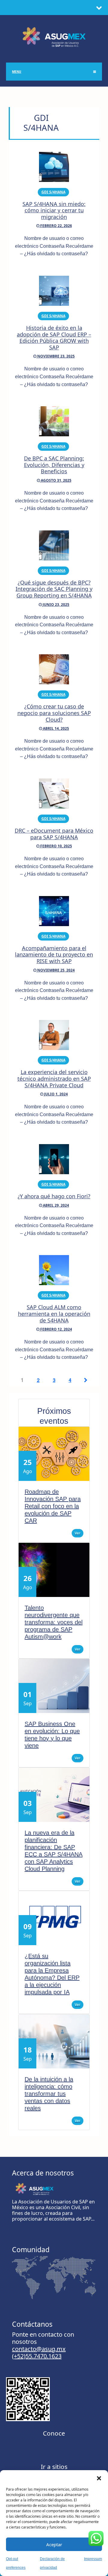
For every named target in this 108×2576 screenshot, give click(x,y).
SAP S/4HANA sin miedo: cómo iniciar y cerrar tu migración (54, 210)
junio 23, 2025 (55, 605)
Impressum (93, 2559)
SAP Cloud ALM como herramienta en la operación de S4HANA (54, 1314)
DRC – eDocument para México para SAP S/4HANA (54, 834)
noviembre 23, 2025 (55, 356)
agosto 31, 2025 (56, 480)
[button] (99, 2478)
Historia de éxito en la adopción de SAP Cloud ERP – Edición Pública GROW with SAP (54, 338)
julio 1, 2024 (55, 1094)
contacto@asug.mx (39, 2349)
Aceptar (54, 2544)
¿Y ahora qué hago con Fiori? (54, 1196)
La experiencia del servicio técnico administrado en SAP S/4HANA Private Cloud (54, 1078)
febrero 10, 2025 (56, 846)
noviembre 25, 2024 (55, 970)
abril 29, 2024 (55, 1205)
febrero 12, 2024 (56, 1329)
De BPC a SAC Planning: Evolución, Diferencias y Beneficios (54, 465)
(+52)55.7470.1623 (37, 2356)
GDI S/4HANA (53, 192)
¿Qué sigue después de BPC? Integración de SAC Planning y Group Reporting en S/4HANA (54, 589)
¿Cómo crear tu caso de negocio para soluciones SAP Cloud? (54, 713)
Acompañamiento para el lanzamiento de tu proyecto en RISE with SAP (54, 955)
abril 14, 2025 (55, 728)
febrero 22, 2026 (56, 226)
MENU (17, 72)
